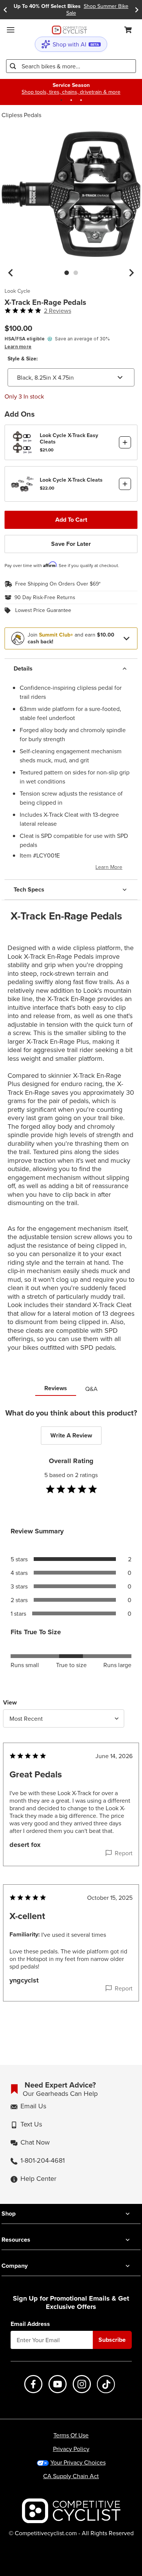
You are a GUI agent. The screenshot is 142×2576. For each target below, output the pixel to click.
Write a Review (71, 1435)
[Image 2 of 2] (76, 273)
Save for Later (71, 544)
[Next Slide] (137, 10)
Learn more (18, 347)
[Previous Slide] (5, 10)
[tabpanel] (71, 1720)
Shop (9, 2214)
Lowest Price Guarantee (43, 610)
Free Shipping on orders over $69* (58, 584)
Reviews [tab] (56, 1388)
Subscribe (112, 2340)
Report (124, 1853)
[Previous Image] (11, 273)
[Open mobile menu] (11, 30)
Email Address (30, 2324)
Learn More (109, 867)
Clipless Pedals (21, 115)
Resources (16, 2240)
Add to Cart (71, 520)
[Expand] (126, 638)
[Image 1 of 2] (67, 273)
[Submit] (13, 66)
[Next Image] (131, 273)
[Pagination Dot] (61, 100)
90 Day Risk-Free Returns (45, 598)
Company (15, 2266)
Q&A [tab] (91, 1389)
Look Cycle (17, 291)
